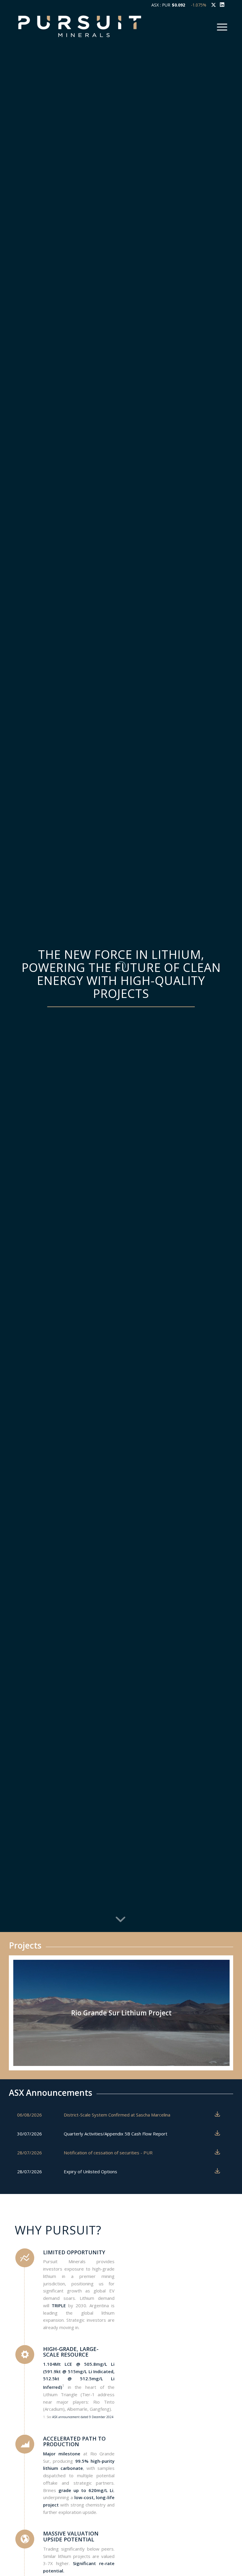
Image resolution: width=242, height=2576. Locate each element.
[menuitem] (221, 26)
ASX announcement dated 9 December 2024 (83, 2417)
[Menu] (221, 26)
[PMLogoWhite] (80, 26)
